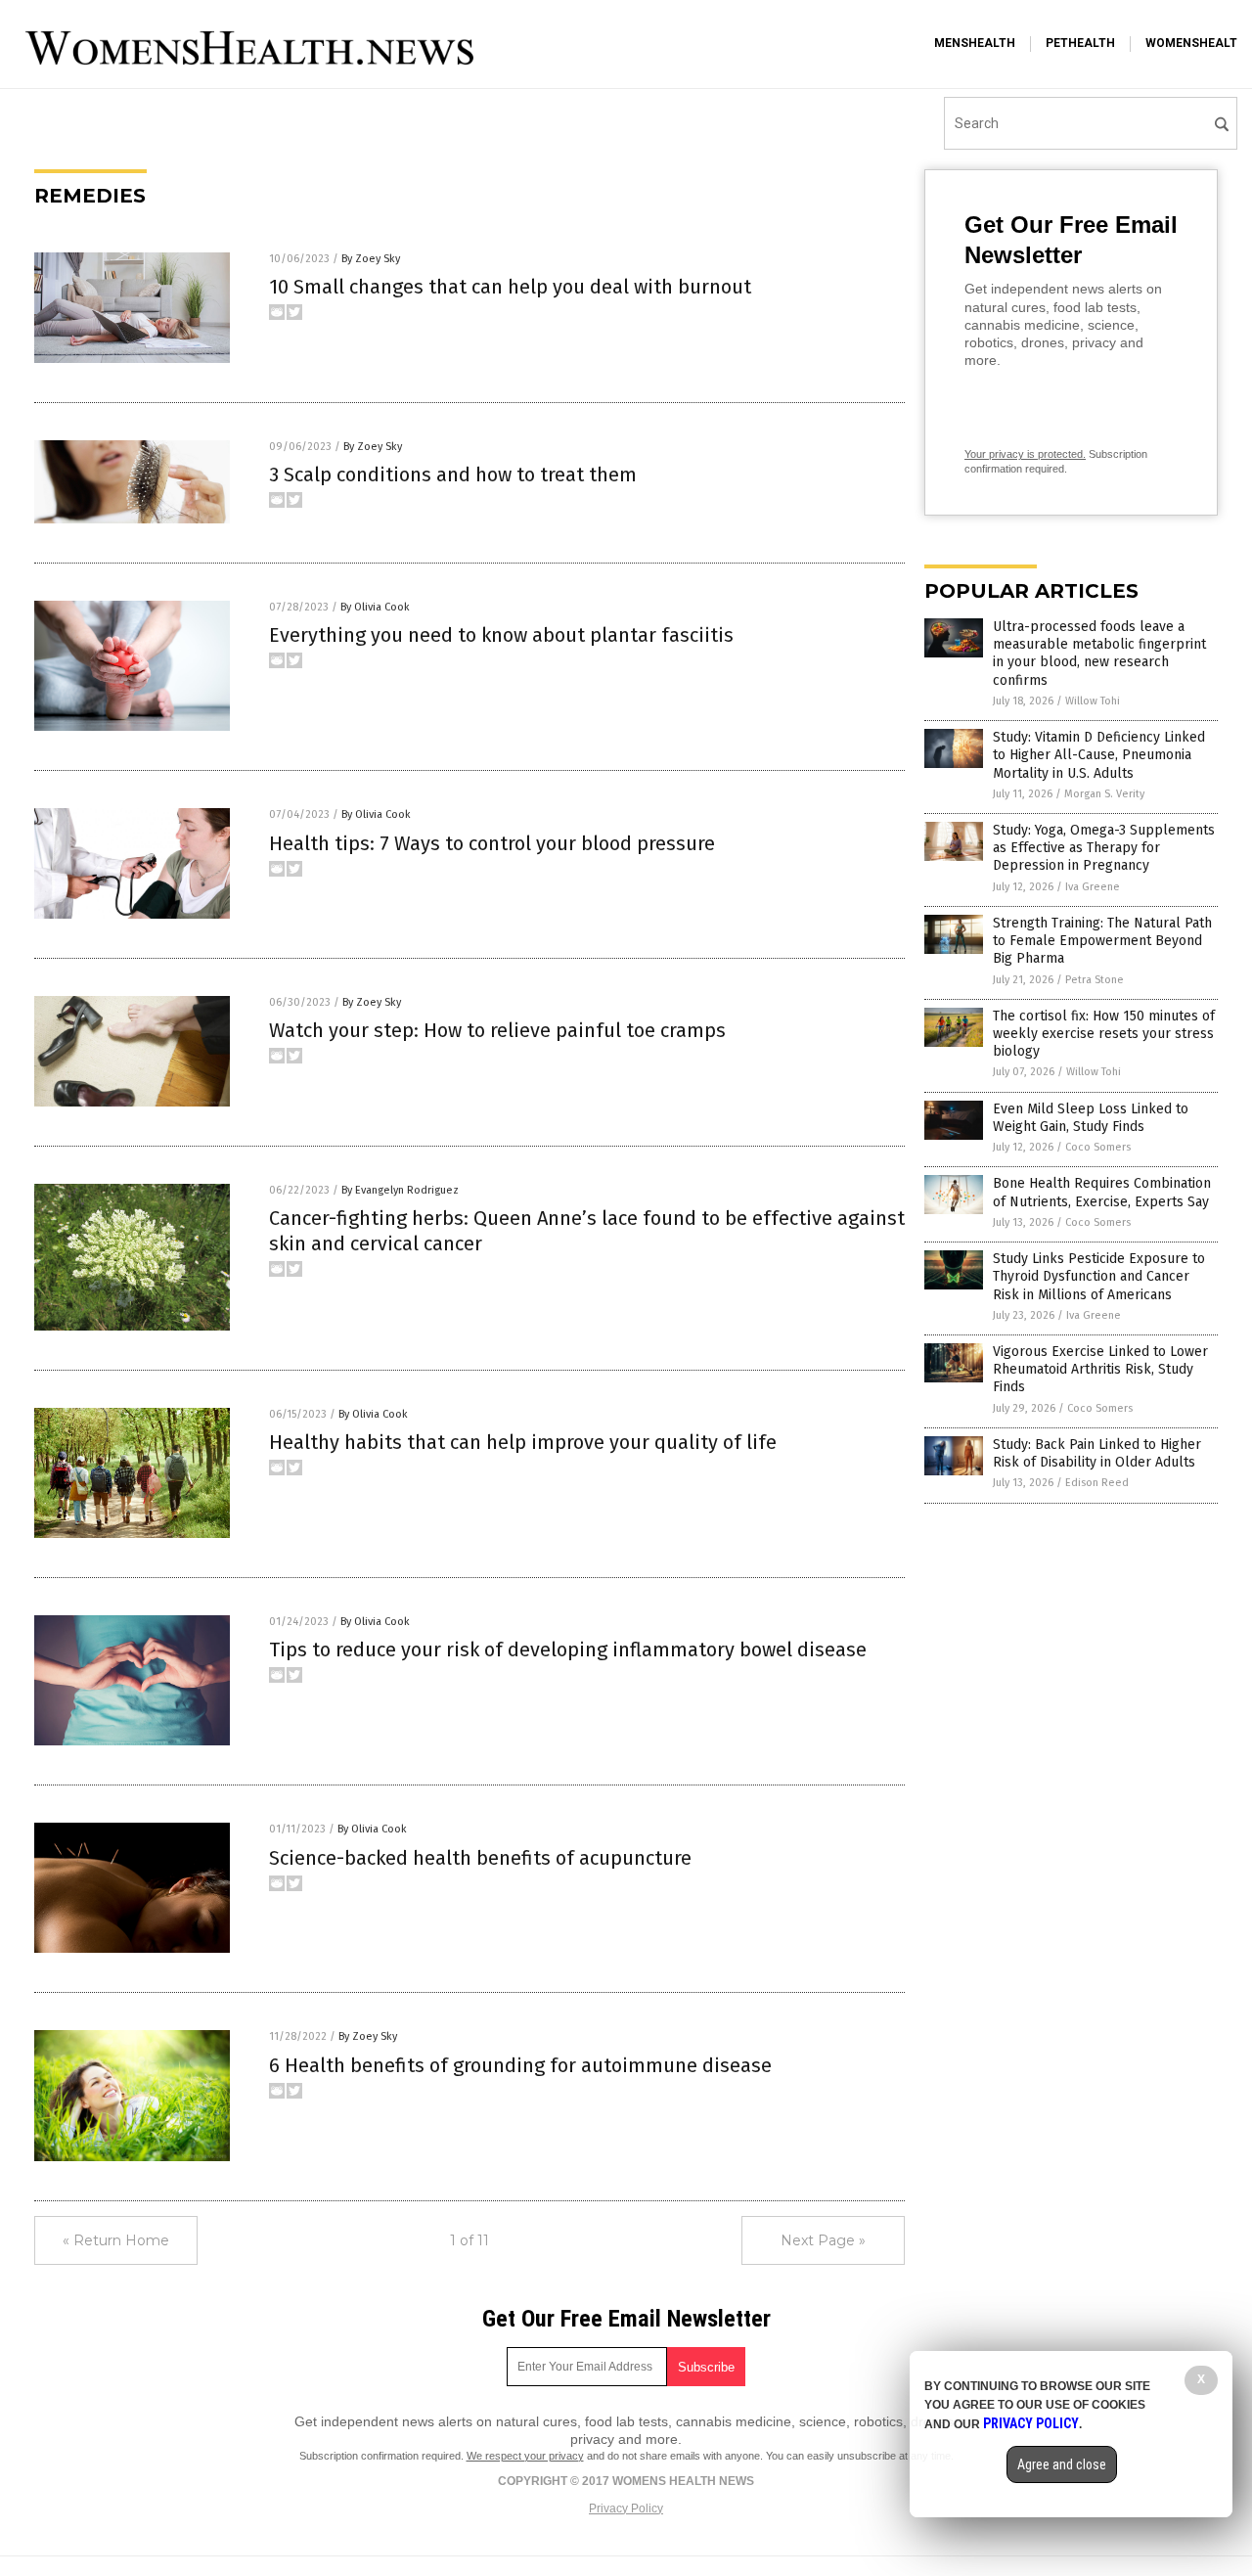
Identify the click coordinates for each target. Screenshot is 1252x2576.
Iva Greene (1093, 887)
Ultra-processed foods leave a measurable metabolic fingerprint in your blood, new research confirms (1099, 654)
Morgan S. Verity (1104, 794)
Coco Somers (1098, 1147)
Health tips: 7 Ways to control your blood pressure (492, 843)
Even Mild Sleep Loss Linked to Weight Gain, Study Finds (1091, 1118)
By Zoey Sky (371, 259)
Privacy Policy (626, 2508)
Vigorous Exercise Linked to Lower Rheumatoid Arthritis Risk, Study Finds (1100, 1369)
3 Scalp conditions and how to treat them (453, 475)
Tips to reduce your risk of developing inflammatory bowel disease (568, 1650)
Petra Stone (1095, 980)
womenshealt (1191, 43)
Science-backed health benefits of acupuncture (480, 1858)
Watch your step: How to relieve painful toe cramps (497, 1030)
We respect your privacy (525, 2456)
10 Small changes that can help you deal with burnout (510, 287)
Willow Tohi (1093, 701)
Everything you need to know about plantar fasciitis (501, 635)
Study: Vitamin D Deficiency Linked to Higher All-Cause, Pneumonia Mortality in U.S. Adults (1099, 755)
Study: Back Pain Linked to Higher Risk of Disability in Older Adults (1097, 1453)
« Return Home (116, 2240)
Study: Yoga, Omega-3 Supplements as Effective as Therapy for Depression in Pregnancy (1104, 848)
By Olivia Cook (375, 607)
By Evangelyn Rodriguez (400, 1190)
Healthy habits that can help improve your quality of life (523, 1442)
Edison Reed (1097, 1483)
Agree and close (1062, 2464)
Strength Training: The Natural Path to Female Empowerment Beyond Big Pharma (1102, 941)
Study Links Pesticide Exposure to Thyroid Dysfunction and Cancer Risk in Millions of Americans (1099, 1276)
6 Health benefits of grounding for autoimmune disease (520, 2065)
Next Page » (823, 2240)
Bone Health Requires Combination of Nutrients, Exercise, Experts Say (1102, 1192)
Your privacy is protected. (1025, 454)
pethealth (1080, 43)
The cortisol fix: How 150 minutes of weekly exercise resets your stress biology (1104, 1034)
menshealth (975, 43)
